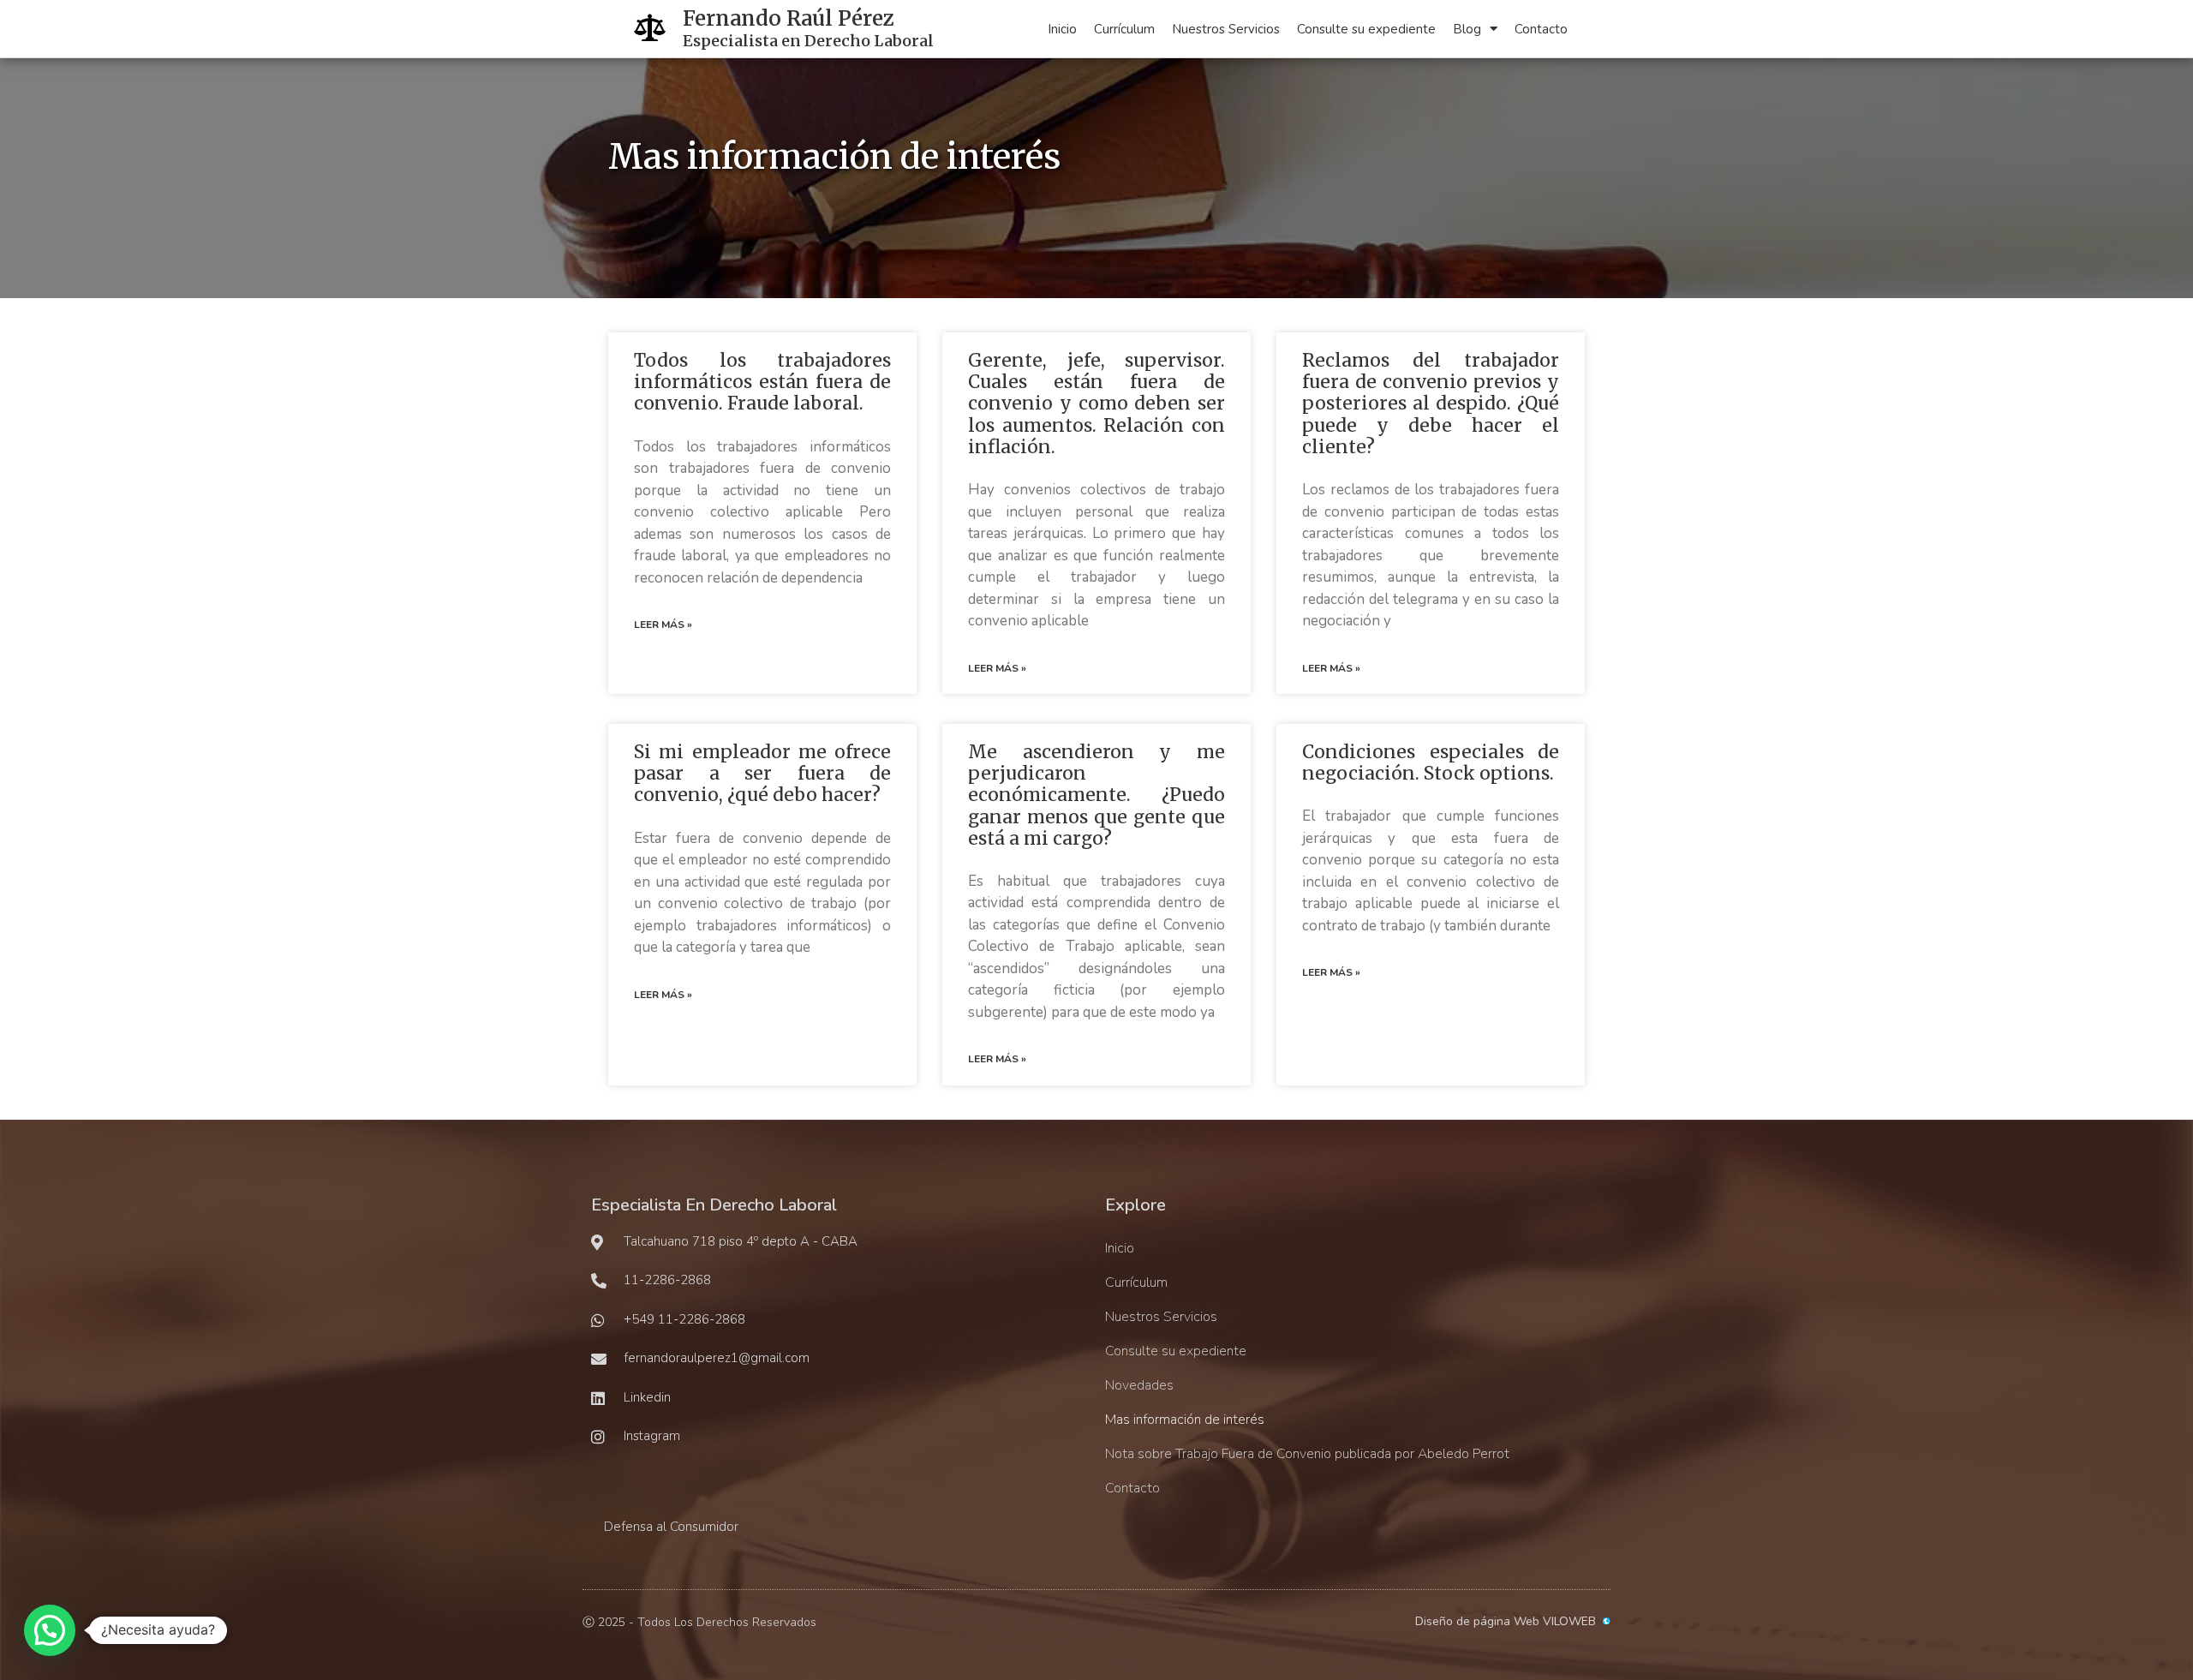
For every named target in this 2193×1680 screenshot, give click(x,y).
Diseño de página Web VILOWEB (1506, 1621)
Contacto (1541, 29)
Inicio (1062, 29)
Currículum (1124, 29)
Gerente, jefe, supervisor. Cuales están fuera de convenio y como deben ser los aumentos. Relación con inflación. (1096, 404)
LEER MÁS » (663, 625)
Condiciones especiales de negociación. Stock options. (1431, 762)
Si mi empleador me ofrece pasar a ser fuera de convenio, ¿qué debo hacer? (762, 773)
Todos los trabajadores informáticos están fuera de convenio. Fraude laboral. (762, 382)
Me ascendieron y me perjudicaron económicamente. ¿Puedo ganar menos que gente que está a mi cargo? (1096, 795)
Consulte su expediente (1366, 29)
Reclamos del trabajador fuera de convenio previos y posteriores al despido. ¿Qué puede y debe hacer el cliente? (1431, 404)
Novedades (1139, 1385)
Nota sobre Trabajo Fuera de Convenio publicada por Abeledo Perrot (1307, 1454)
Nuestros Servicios (1226, 29)
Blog (1467, 29)
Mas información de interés (1185, 1420)
